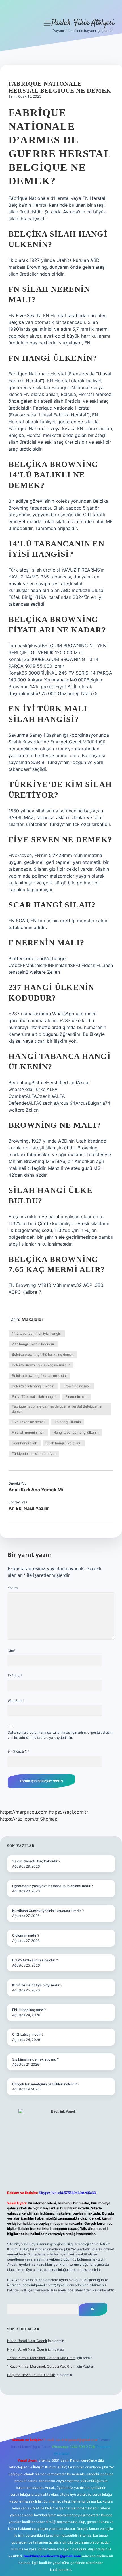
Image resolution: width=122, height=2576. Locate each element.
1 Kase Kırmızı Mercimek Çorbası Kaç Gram (41, 2358)
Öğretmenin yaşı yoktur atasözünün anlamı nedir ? (53, 1886)
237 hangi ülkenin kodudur (33, 1344)
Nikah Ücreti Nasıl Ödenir (27, 2341)
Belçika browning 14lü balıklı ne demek (43, 1354)
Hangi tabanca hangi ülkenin (76, 1432)
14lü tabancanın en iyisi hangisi (37, 1333)
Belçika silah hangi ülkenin (33, 1386)
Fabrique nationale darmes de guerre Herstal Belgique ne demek (57, 1409)
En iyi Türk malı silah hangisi (34, 1397)
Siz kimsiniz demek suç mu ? (35, 2059)
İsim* (12, 1650)
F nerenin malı (76, 1397)
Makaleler (32, 1319)
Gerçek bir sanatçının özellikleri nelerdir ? (46, 2084)
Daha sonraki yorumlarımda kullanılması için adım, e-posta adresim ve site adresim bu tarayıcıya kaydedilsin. (60, 1735)
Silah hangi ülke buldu (64, 1443)
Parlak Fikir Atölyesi (83, 23)
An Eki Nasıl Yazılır (29, 1508)
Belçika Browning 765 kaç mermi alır (41, 1365)
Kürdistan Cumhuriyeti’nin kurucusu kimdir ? (48, 1911)
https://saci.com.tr (68, 1812)
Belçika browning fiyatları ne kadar (39, 1376)
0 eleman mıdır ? (26, 1935)
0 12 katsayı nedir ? (28, 2034)
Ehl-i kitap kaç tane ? (29, 2010)
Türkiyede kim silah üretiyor (34, 1454)
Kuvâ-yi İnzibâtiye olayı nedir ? (37, 1985)
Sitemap (49, 1819)
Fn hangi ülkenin (68, 1422)
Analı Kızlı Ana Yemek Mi (36, 1490)
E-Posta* (15, 1676)
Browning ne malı (77, 1386)
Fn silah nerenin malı (28, 1432)
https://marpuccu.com (24, 1812)
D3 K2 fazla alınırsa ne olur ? (35, 1960)
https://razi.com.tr (19, 1819)
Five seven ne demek (29, 1422)
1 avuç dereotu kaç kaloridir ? (36, 1861)
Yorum (13, 1588)
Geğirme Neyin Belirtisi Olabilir (31, 2375)
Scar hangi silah (25, 1443)
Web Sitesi (16, 1701)
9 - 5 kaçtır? (18, 1751)
